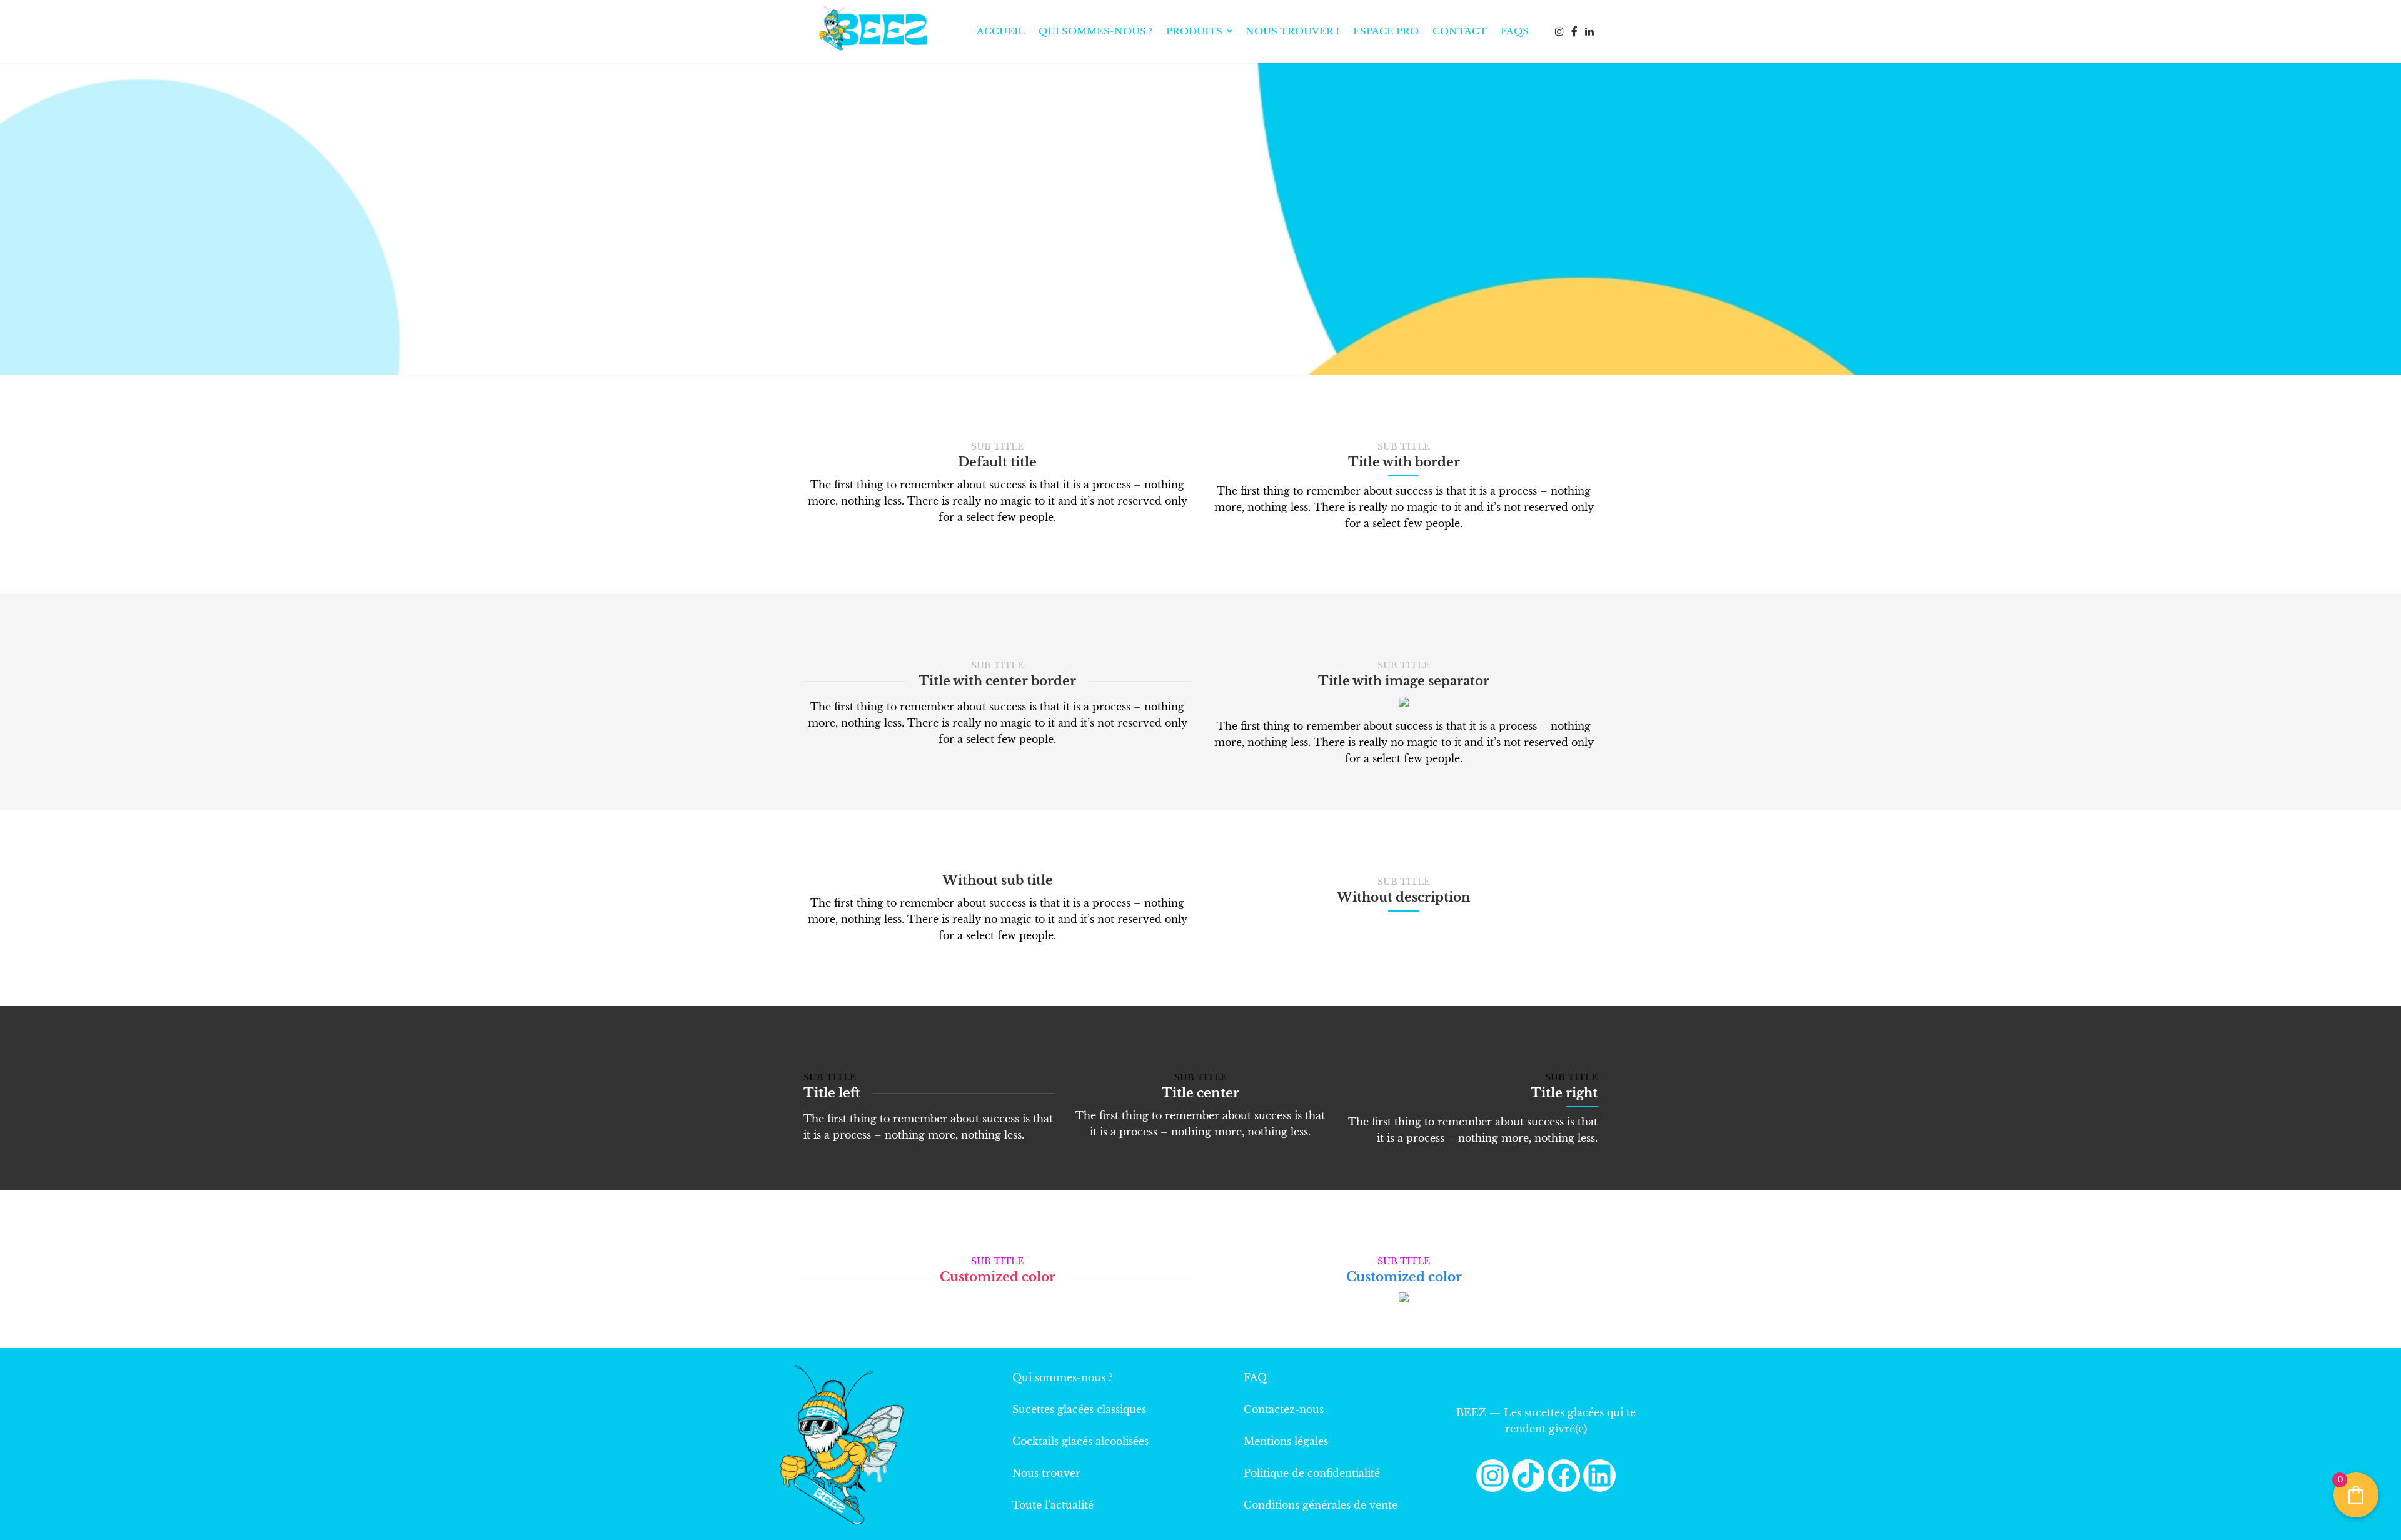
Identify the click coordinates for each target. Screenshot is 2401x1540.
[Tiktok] (1528, 1476)
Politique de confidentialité (1312, 1473)
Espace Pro (1386, 31)
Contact (1460, 31)
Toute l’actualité (1053, 1505)
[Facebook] (1564, 1476)
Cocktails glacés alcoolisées (1080, 1441)
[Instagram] (1492, 1476)
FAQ (1255, 1377)
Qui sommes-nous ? (1095, 31)
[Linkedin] (1599, 1476)
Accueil (1001, 31)
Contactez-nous (1284, 1409)
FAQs (1515, 31)
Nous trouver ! (1292, 31)
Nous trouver (1046, 1473)
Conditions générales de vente (1321, 1505)
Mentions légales (1286, 1441)
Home (1146, 239)
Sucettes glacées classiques (1079, 1409)
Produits (1194, 31)
